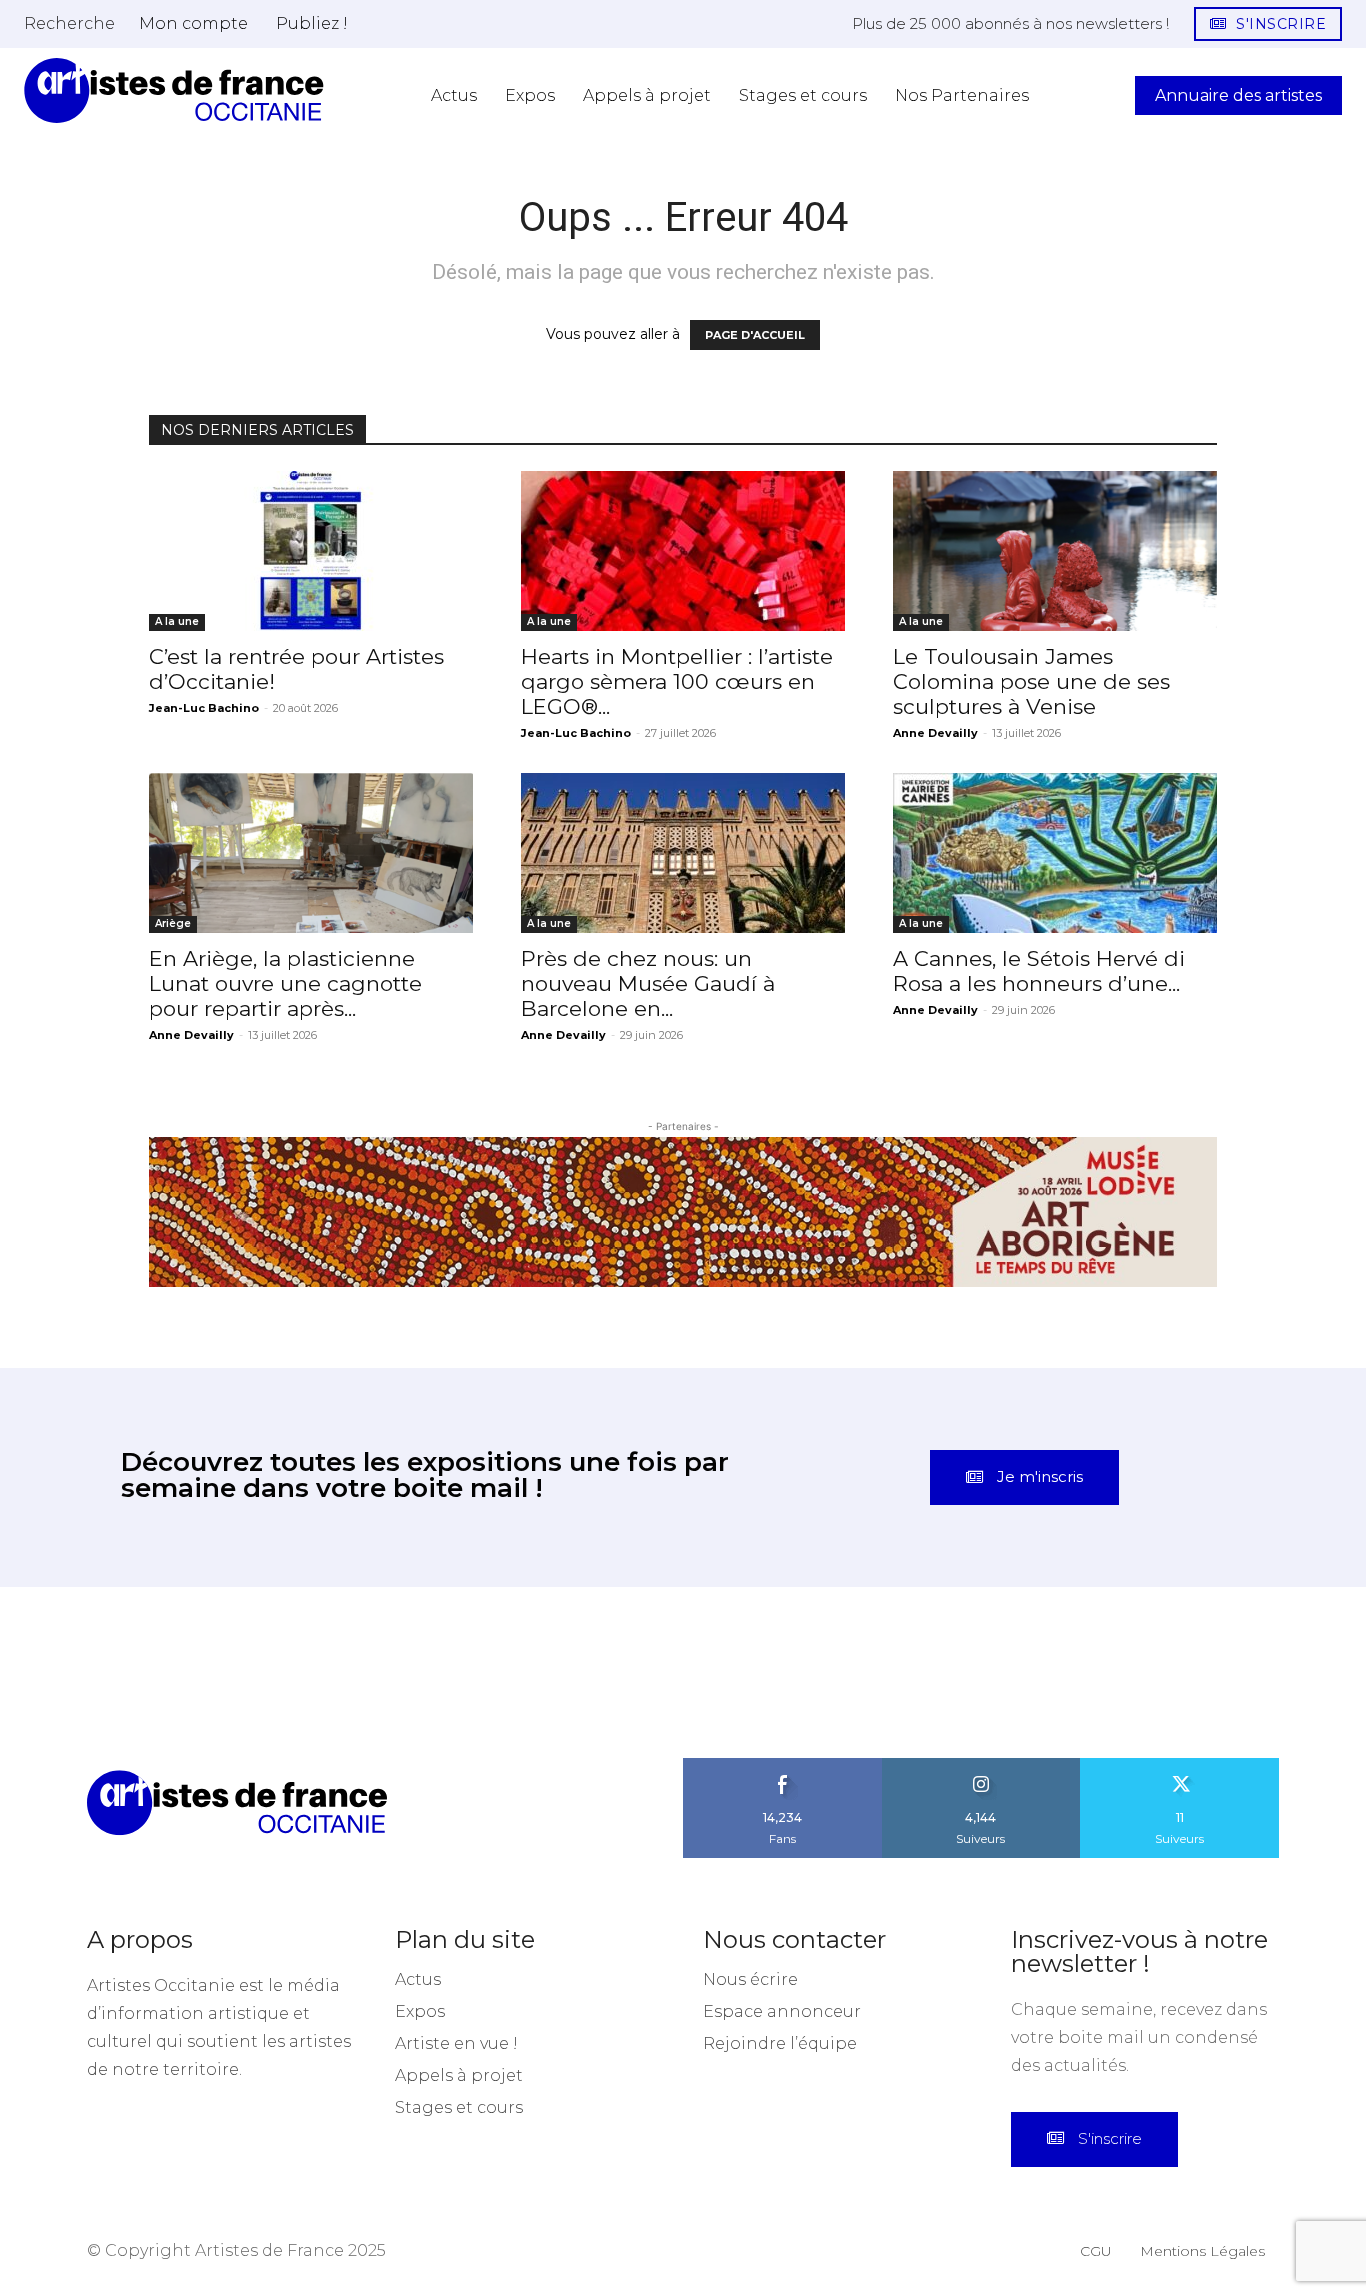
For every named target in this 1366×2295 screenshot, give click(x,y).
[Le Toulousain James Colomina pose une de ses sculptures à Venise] (1055, 551)
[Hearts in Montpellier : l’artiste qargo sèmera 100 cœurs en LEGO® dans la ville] (683, 551)
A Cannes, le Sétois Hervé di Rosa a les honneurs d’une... (1039, 971)
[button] (69, 23)
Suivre (981, 1765)
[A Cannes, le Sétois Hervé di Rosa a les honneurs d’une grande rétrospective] (1055, 853)
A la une (177, 621)
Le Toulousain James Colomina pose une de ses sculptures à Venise (1031, 681)
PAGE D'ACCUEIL (755, 335)
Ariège (173, 923)
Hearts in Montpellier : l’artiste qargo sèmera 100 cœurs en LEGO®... (677, 681)
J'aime (783, 1765)
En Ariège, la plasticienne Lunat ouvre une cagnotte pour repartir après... (285, 983)
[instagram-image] (85, 1672)
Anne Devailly (935, 733)
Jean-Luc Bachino (204, 708)
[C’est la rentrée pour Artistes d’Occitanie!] (311, 551)
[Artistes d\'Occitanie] (174, 90)
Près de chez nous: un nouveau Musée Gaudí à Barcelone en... (648, 983)
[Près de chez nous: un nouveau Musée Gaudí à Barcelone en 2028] (683, 853)
